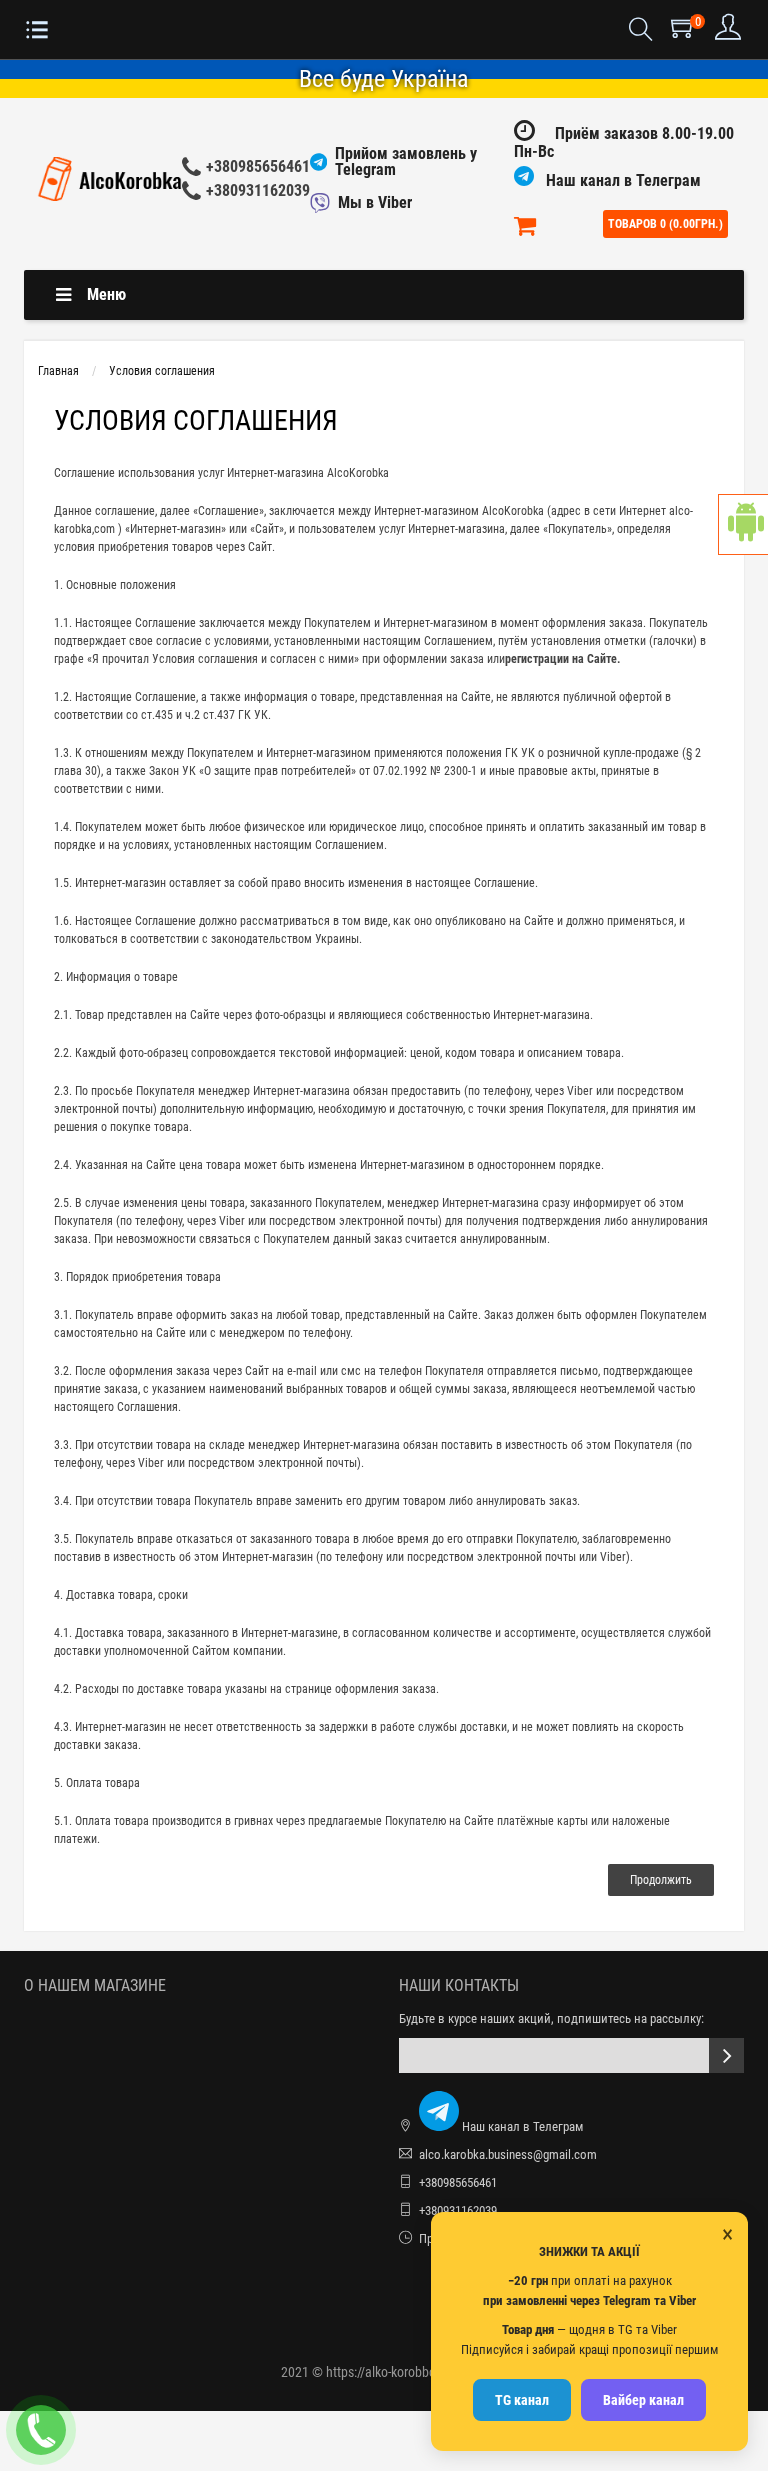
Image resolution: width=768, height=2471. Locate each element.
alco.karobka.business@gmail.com (508, 2154)
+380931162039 (258, 190)
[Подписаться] (726, 2055)
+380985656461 (258, 166)
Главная (58, 371)
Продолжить (661, 1880)
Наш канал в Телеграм (621, 180)
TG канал (522, 2400)
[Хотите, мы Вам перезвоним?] (41, 2430)
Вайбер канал (643, 2400)
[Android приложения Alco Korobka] (743, 524)
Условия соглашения (162, 371)
